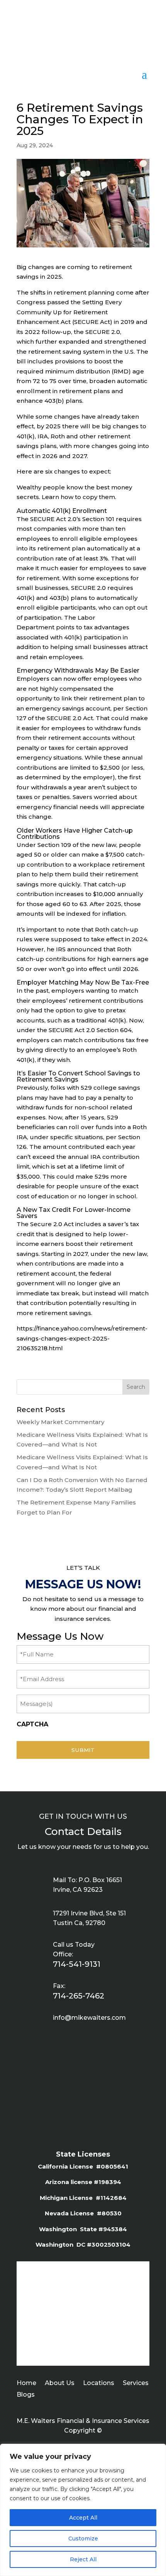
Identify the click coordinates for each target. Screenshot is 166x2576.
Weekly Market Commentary (60, 1422)
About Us (60, 2383)
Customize (83, 2539)
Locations (99, 2383)
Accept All (83, 2518)
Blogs (26, 2395)
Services (136, 2383)
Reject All (83, 2559)
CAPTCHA (32, 1724)
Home (26, 2383)
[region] (83, 2510)
